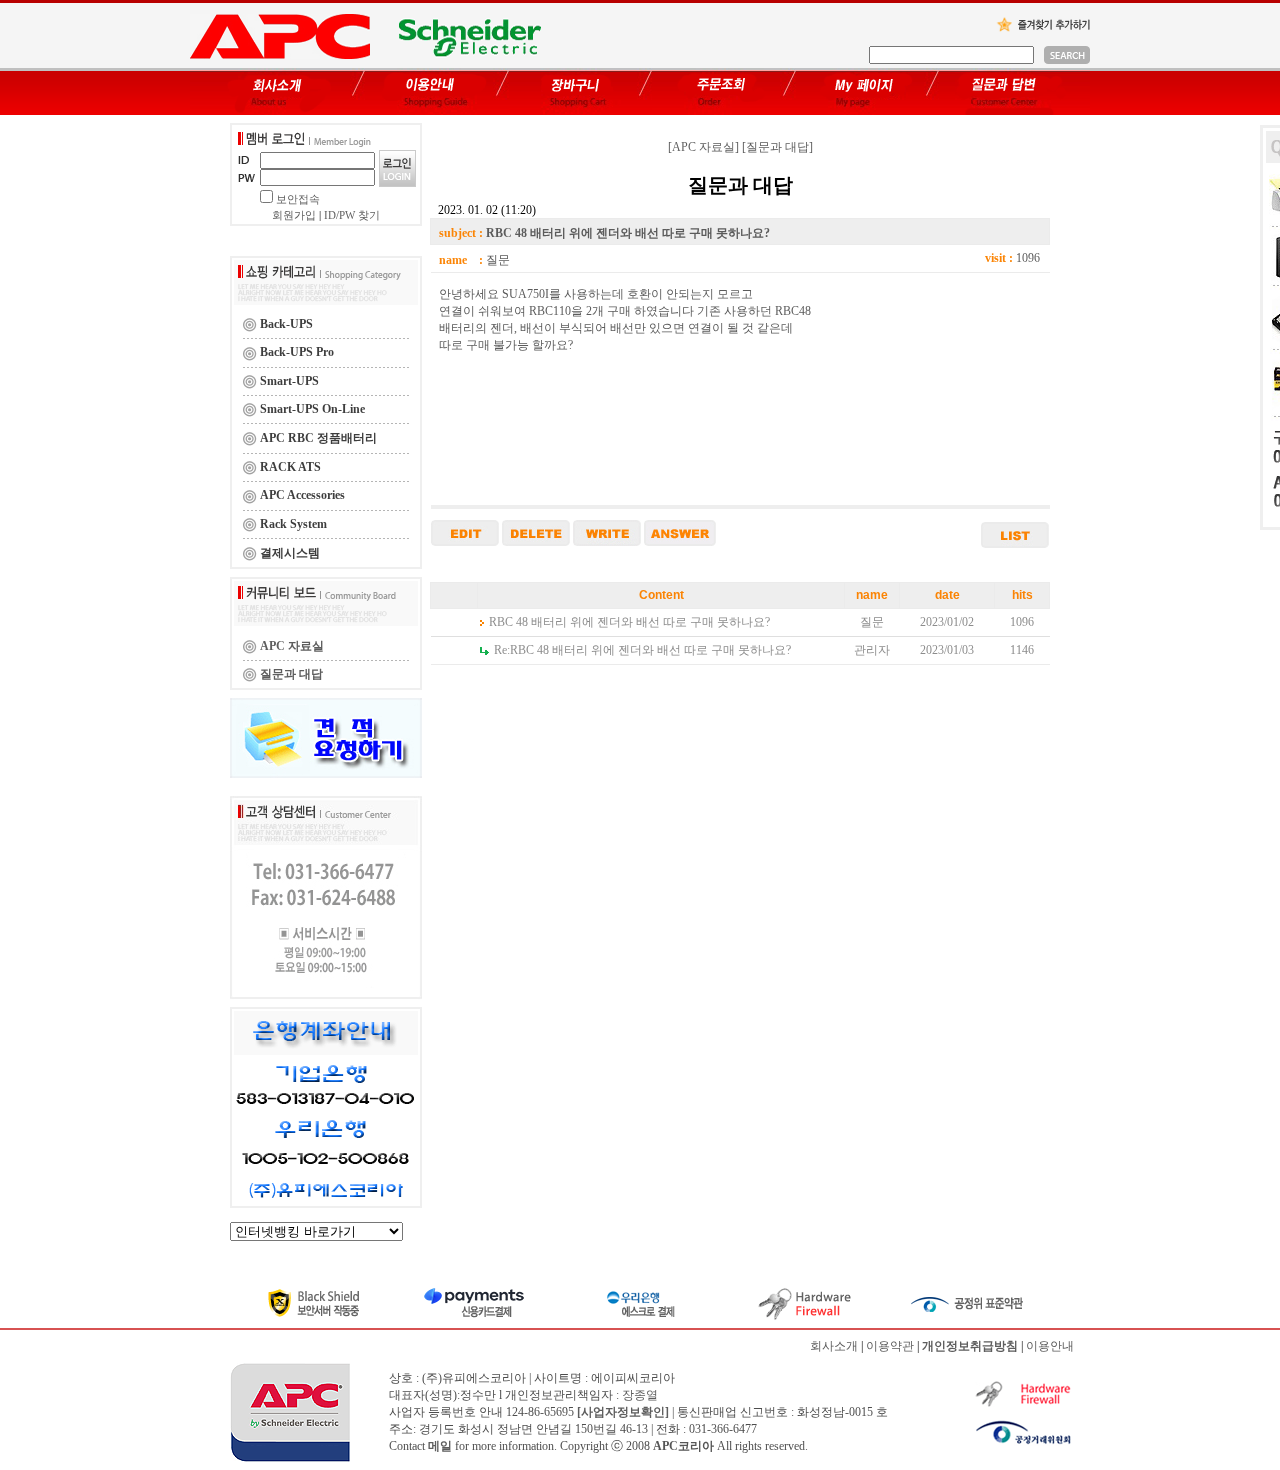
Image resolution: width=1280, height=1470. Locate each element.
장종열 (640, 1395)
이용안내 (1050, 1346)
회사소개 (834, 1346)
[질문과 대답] (777, 147)
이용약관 (890, 1346)
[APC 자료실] (703, 147)
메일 (440, 1446)
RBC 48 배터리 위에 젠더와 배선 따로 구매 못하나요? (629, 622)
